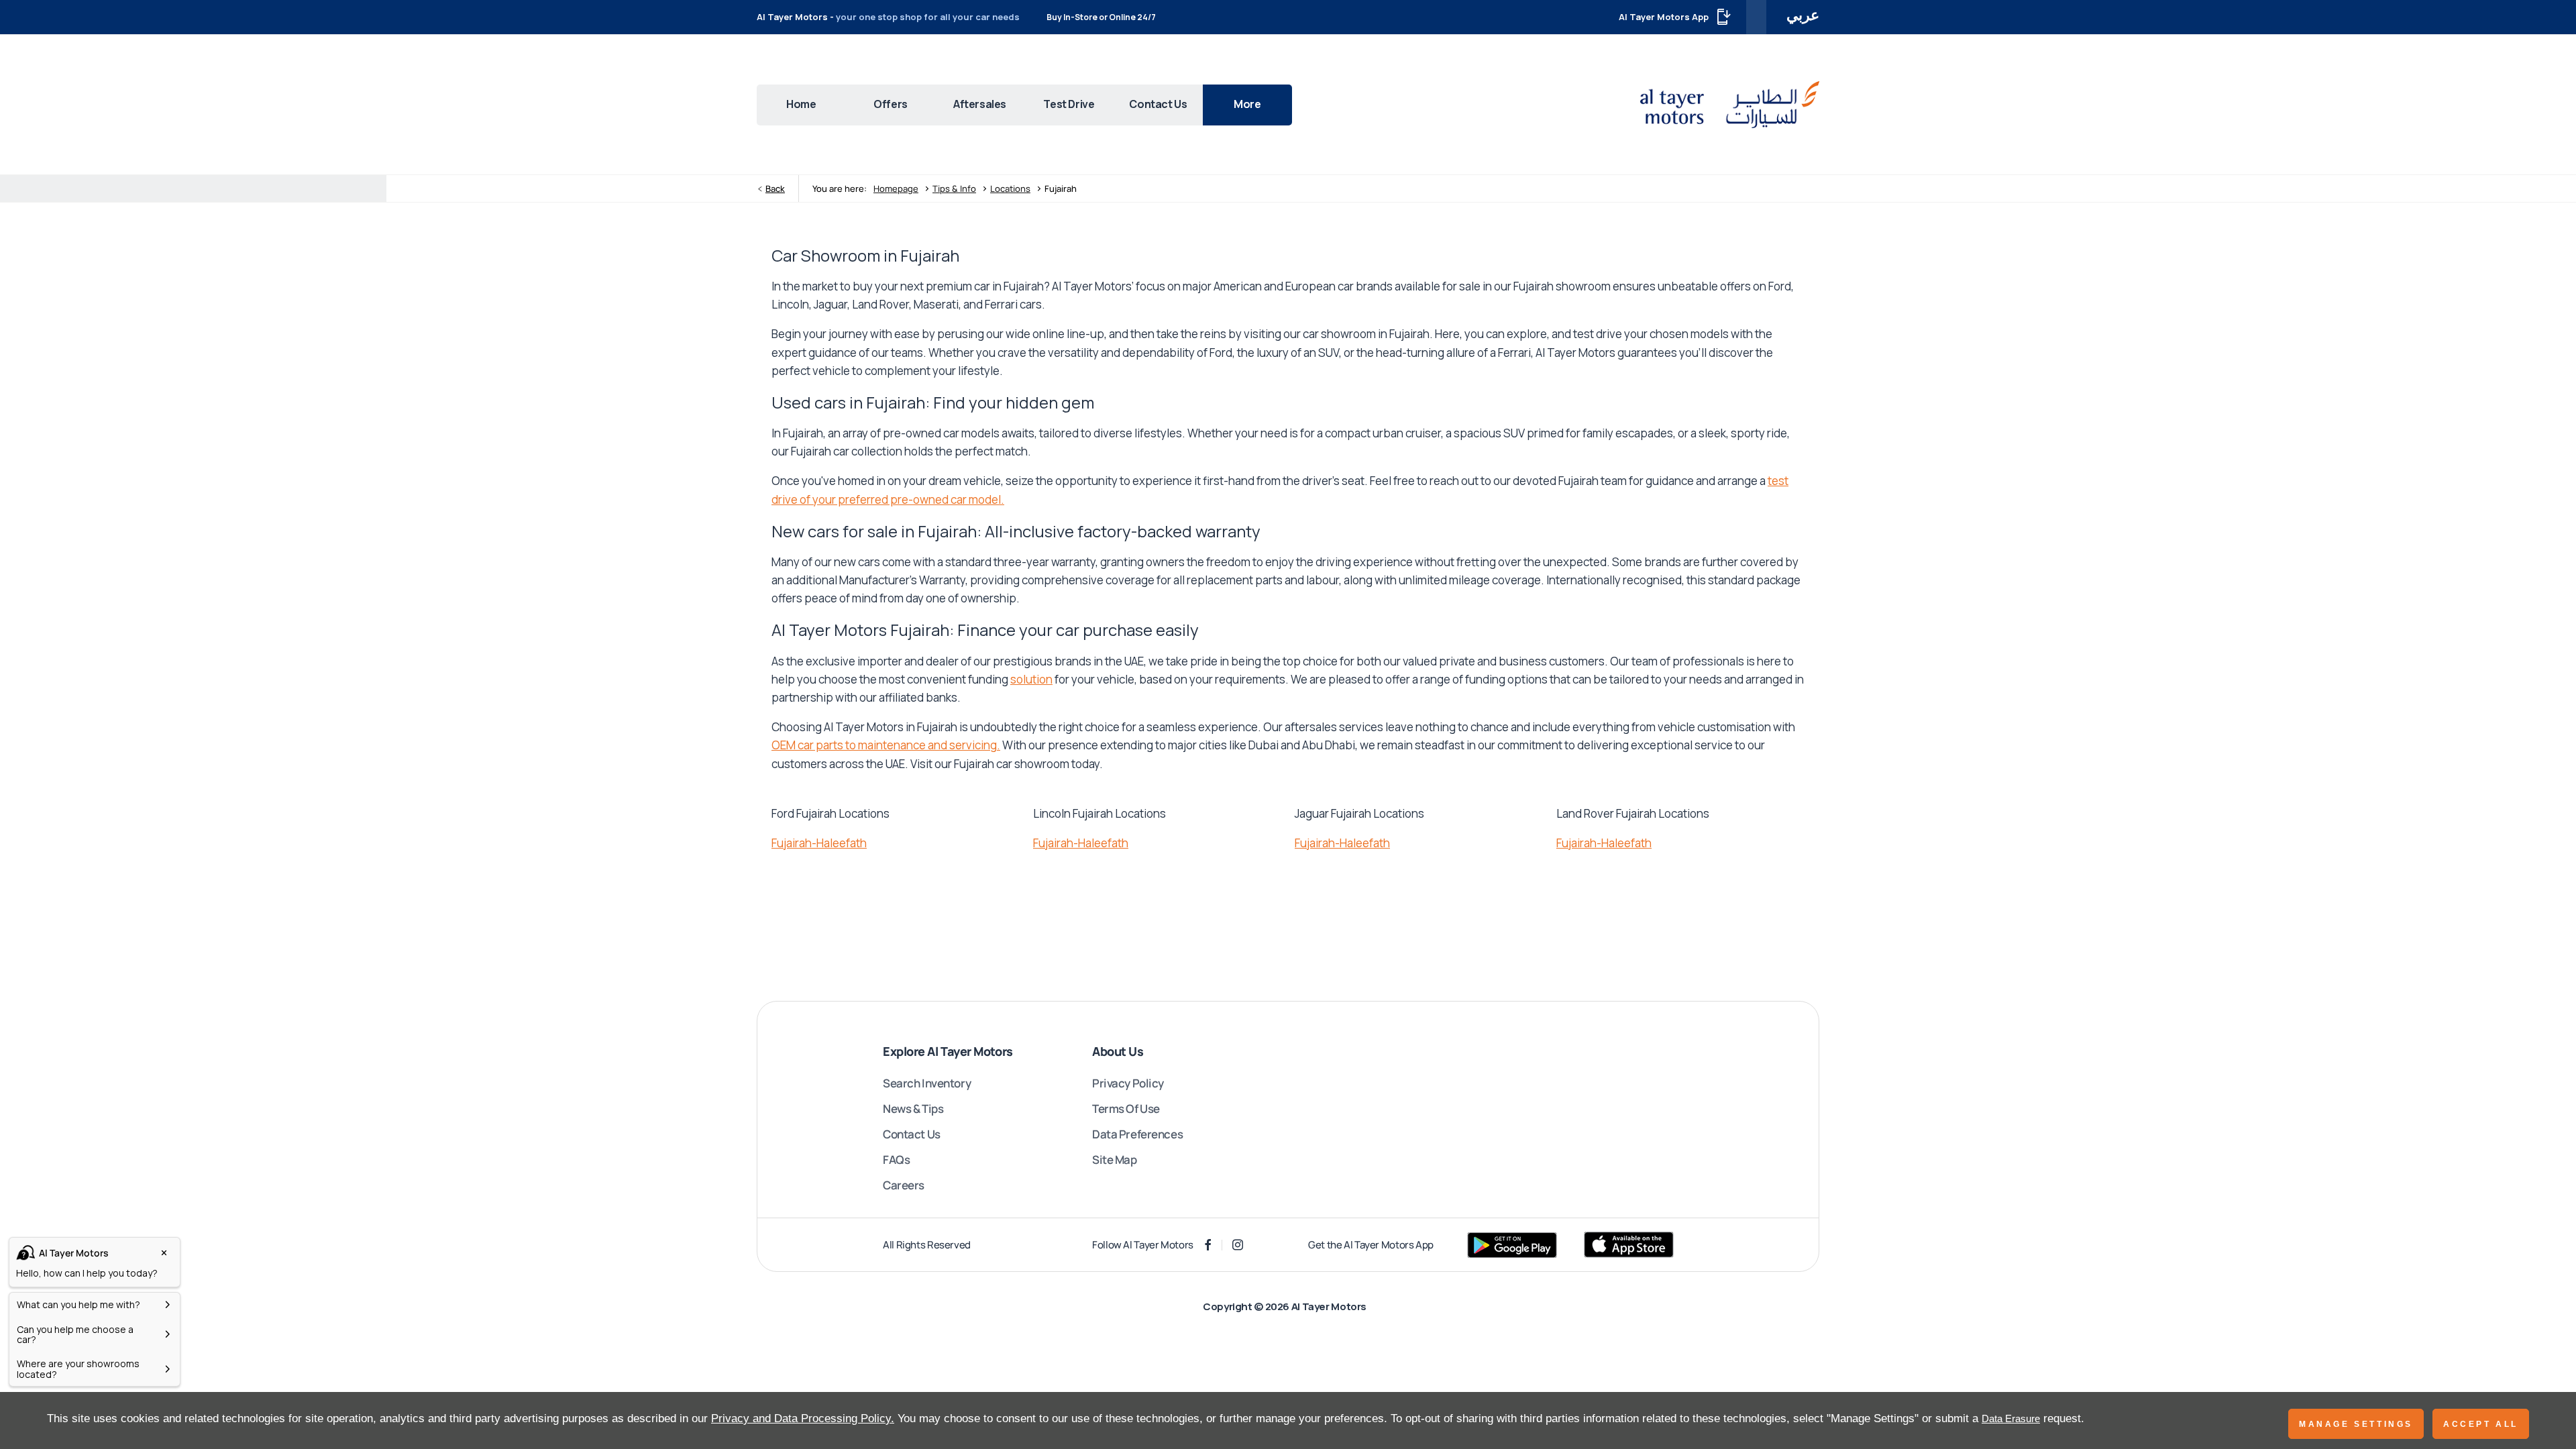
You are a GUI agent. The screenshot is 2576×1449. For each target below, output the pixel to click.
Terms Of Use (1126, 1109)
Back (775, 189)
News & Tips (913, 1109)
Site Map (1115, 1160)
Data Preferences (1137, 1134)
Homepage (896, 189)
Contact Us (912, 1134)
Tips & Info (954, 189)
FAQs (896, 1160)
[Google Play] (1512, 1245)
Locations (1010, 189)
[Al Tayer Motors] (1730, 104)
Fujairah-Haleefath (819, 843)
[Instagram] (1238, 1245)
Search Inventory (927, 1083)
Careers (904, 1185)
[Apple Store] (1629, 1245)
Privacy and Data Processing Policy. (803, 1418)
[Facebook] (1208, 1245)
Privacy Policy (1128, 1083)
